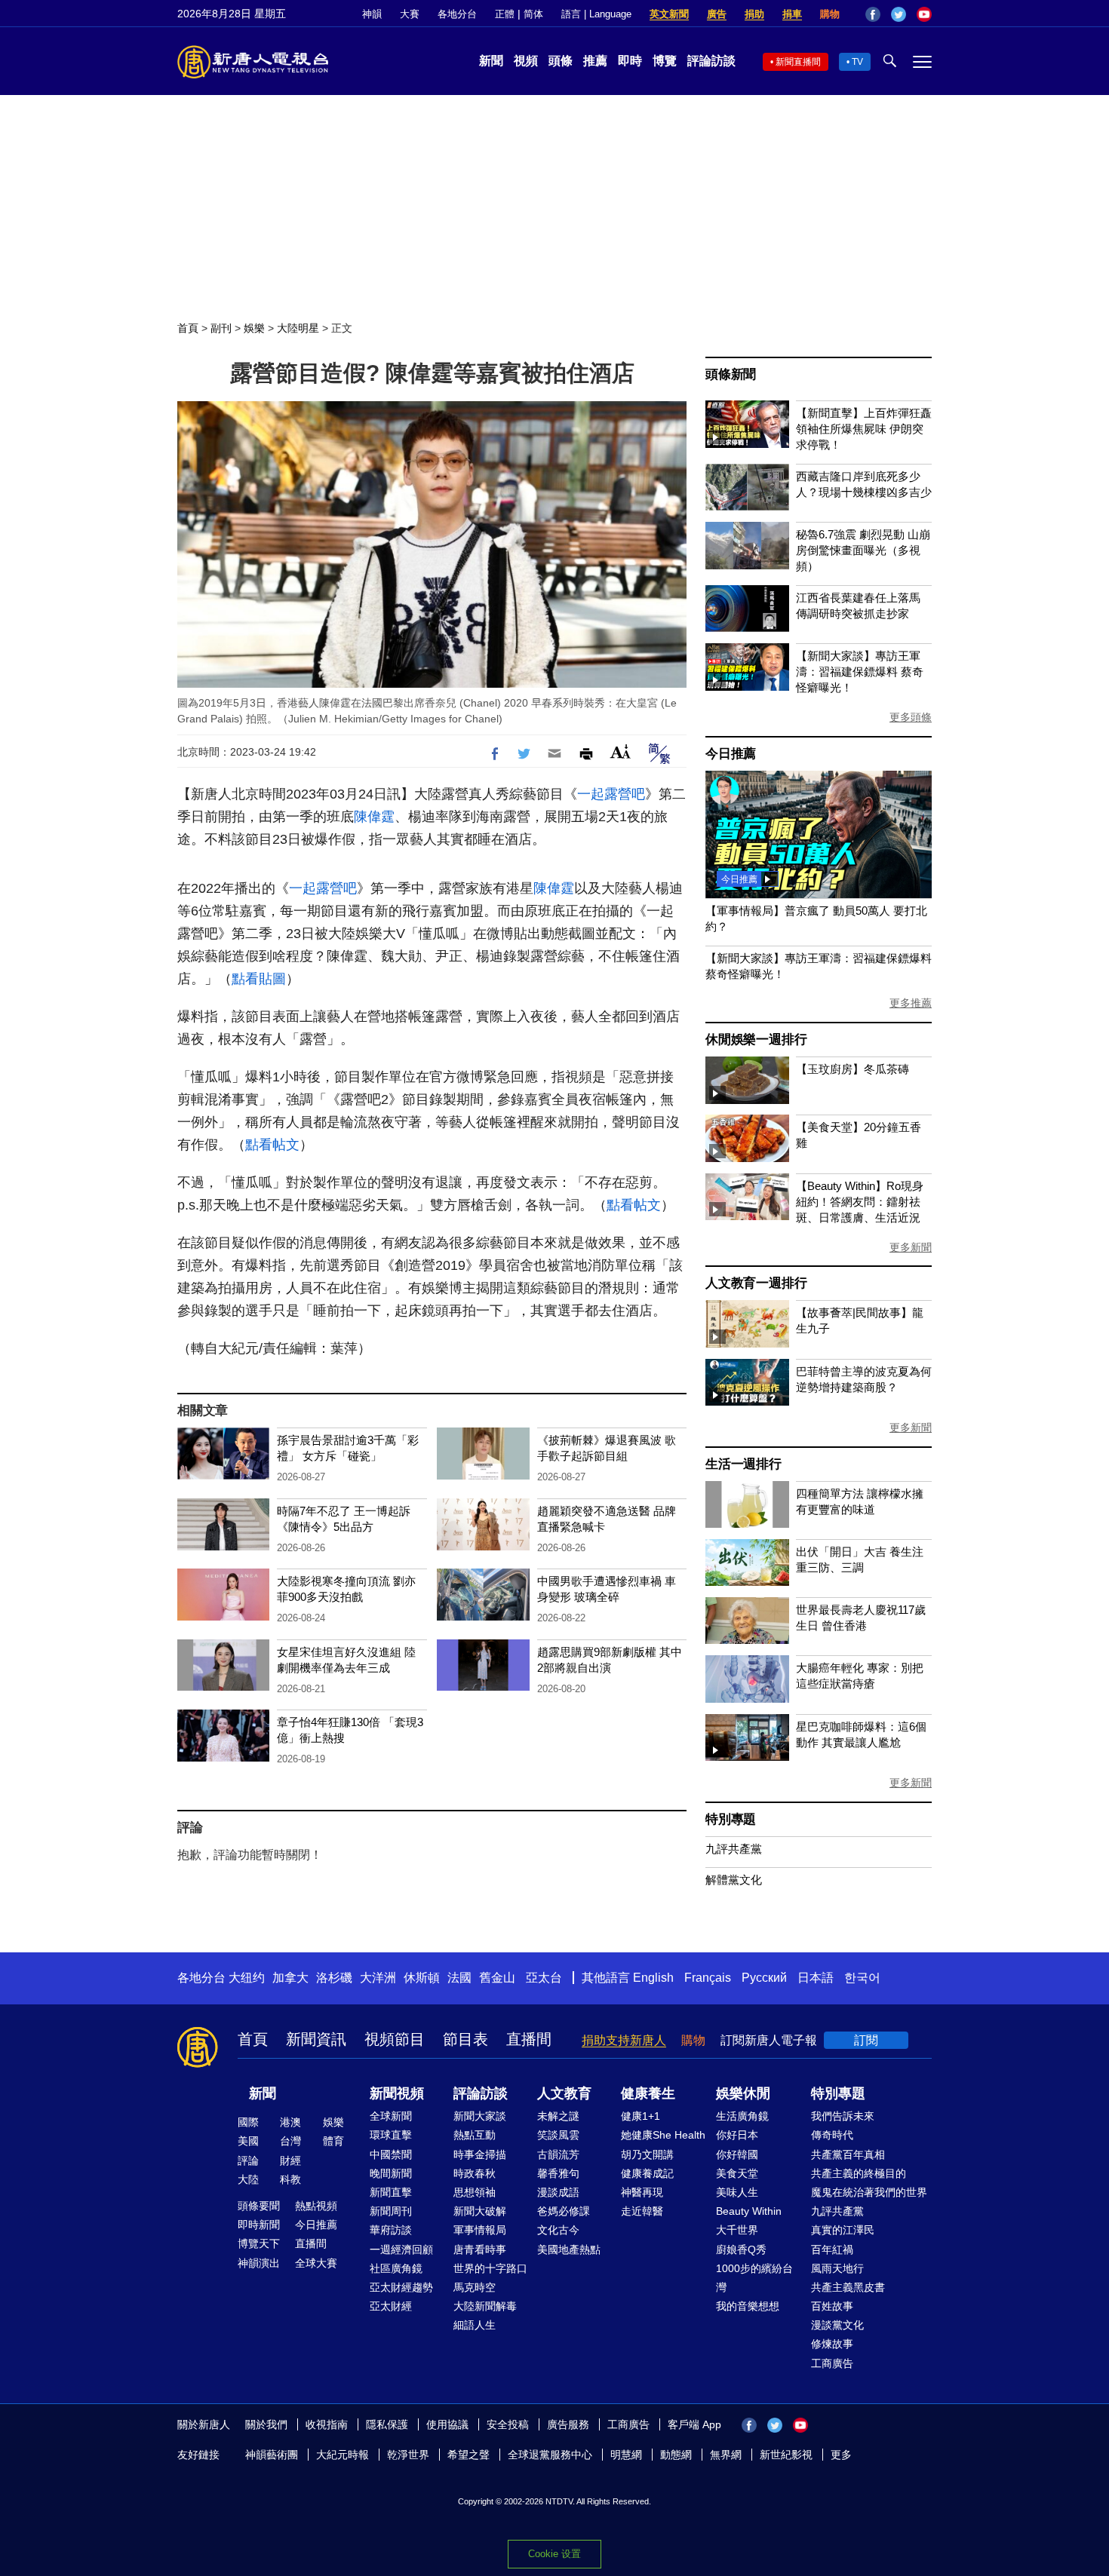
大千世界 (737, 2230)
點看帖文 (272, 1145)
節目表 (465, 2039)
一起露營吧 (611, 794)
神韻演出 (259, 2263)
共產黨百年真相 (848, 2154)
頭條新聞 (731, 374)
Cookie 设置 (554, 2554)
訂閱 (866, 2040)
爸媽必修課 (564, 2211)
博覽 (665, 61)
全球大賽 (316, 2263)
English (653, 1978)
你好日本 (737, 2135)
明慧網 (626, 2455)
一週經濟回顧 (401, 2249)
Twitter (899, 14)
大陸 (248, 2179)
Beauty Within (749, 2211)
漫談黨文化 (837, 2325)
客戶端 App (694, 2424)
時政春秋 (475, 2173)
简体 (533, 14)
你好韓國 (737, 2154)
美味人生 (737, 2192)
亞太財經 (391, 2306)
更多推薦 (911, 1003)
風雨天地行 (837, 2268)
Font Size (621, 751)
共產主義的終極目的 (859, 2173)
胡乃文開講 (647, 2154)
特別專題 (731, 1819)
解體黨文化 (734, 1880)
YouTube (924, 14)
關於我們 (266, 2424)
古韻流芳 (558, 2154)
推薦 (595, 61)
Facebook (873, 14)
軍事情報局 (480, 2230)
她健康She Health (663, 2135)
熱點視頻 (316, 2206)
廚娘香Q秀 (741, 2249)
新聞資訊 (316, 2039)
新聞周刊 (391, 2211)
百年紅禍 (832, 2249)
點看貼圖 (259, 979)
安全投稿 (508, 2424)
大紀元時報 (343, 2455)
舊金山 (497, 1978)
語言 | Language (596, 14)
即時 (630, 61)
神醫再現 (642, 2192)
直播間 (529, 2039)
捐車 (792, 14)
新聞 (491, 61)
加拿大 (290, 1978)
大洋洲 (378, 1978)
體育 (333, 2141)
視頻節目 (395, 2039)
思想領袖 (475, 2192)
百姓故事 (832, 2306)
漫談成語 (558, 2192)
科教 (290, 2179)
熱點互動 (475, 2135)
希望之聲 (468, 2455)
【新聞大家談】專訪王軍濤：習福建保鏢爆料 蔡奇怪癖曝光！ (860, 672)
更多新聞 (911, 1247)
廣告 (717, 14)
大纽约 (247, 1978)
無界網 (726, 2455)
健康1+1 (641, 2116)
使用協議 (447, 2424)
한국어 (862, 1978)
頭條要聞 (259, 2206)
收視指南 (327, 2424)
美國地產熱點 (569, 2249)
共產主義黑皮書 (848, 2287)
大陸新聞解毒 (485, 2306)
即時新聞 (259, 2225)
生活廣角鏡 (742, 2116)
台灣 (290, 2141)
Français (708, 1978)
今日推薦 (731, 754)
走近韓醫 (642, 2211)
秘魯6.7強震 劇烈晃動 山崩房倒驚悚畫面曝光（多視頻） (863, 550)
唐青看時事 (480, 2249)
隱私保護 (387, 2424)
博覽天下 (259, 2243)
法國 (459, 1978)
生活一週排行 (743, 1464)
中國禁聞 (391, 2154)
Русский (764, 1978)
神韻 (372, 14)
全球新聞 (391, 2116)
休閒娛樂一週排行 (756, 1040)
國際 (248, 2122)
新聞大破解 (480, 2211)
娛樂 (254, 328)
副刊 (221, 328)
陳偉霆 (374, 817)
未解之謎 (558, 2116)
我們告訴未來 (843, 2116)
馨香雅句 (558, 2173)
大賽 (410, 14)
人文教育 (564, 2093)
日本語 (816, 1978)
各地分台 (457, 14)
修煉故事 (832, 2344)
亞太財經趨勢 (401, 2287)
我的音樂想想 (748, 2306)
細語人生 (475, 2325)
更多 (841, 2455)
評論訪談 (711, 61)
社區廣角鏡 (396, 2268)
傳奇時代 (832, 2135)
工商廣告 (832, 2363)
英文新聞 (669, 14)
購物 (830, 14)
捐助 (754, 14)
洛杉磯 (334, 1978)
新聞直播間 (798, 62)
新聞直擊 (391, 2192)
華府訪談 (391, 2230)
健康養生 (648, 2093)
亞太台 (544, 1978)
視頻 (526, 61)
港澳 (290, 2122)
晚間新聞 (391, 2173)
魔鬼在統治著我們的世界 (869, 2192)
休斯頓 (422, 1978)
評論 (248, 2160)
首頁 (188, 328)
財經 (290, 2160)
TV (857, 62)
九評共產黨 (734, 1849)
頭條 (561, 61)
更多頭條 (911, 717)
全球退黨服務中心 (550, 2455)
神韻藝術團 (272, 2455)
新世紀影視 (786, 2455)
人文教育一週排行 (756, 1283)
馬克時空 (475, 2287)
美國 (248, 2141)
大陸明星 (298, 328)
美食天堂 (737, 2173)
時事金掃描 (480, 2154)
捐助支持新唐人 (624, 2040)
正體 (505, 14)
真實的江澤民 (843, 2230)
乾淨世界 (408, 2455)
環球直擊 (391, 2135)
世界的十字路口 (490, 2268)
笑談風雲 (558, 2135)
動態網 (676, 2455)
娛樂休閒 (743, 2093)
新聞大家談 (480, 2116)
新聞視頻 (397, 2093)
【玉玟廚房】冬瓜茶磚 (852, 1069)
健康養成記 (647, 2173)
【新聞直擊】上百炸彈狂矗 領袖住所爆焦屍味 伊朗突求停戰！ (864, 429)
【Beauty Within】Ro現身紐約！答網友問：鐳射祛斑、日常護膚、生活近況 (860, 1202)
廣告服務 (568, 2424)
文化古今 (558, 2230)
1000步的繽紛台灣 (754, 2278)
